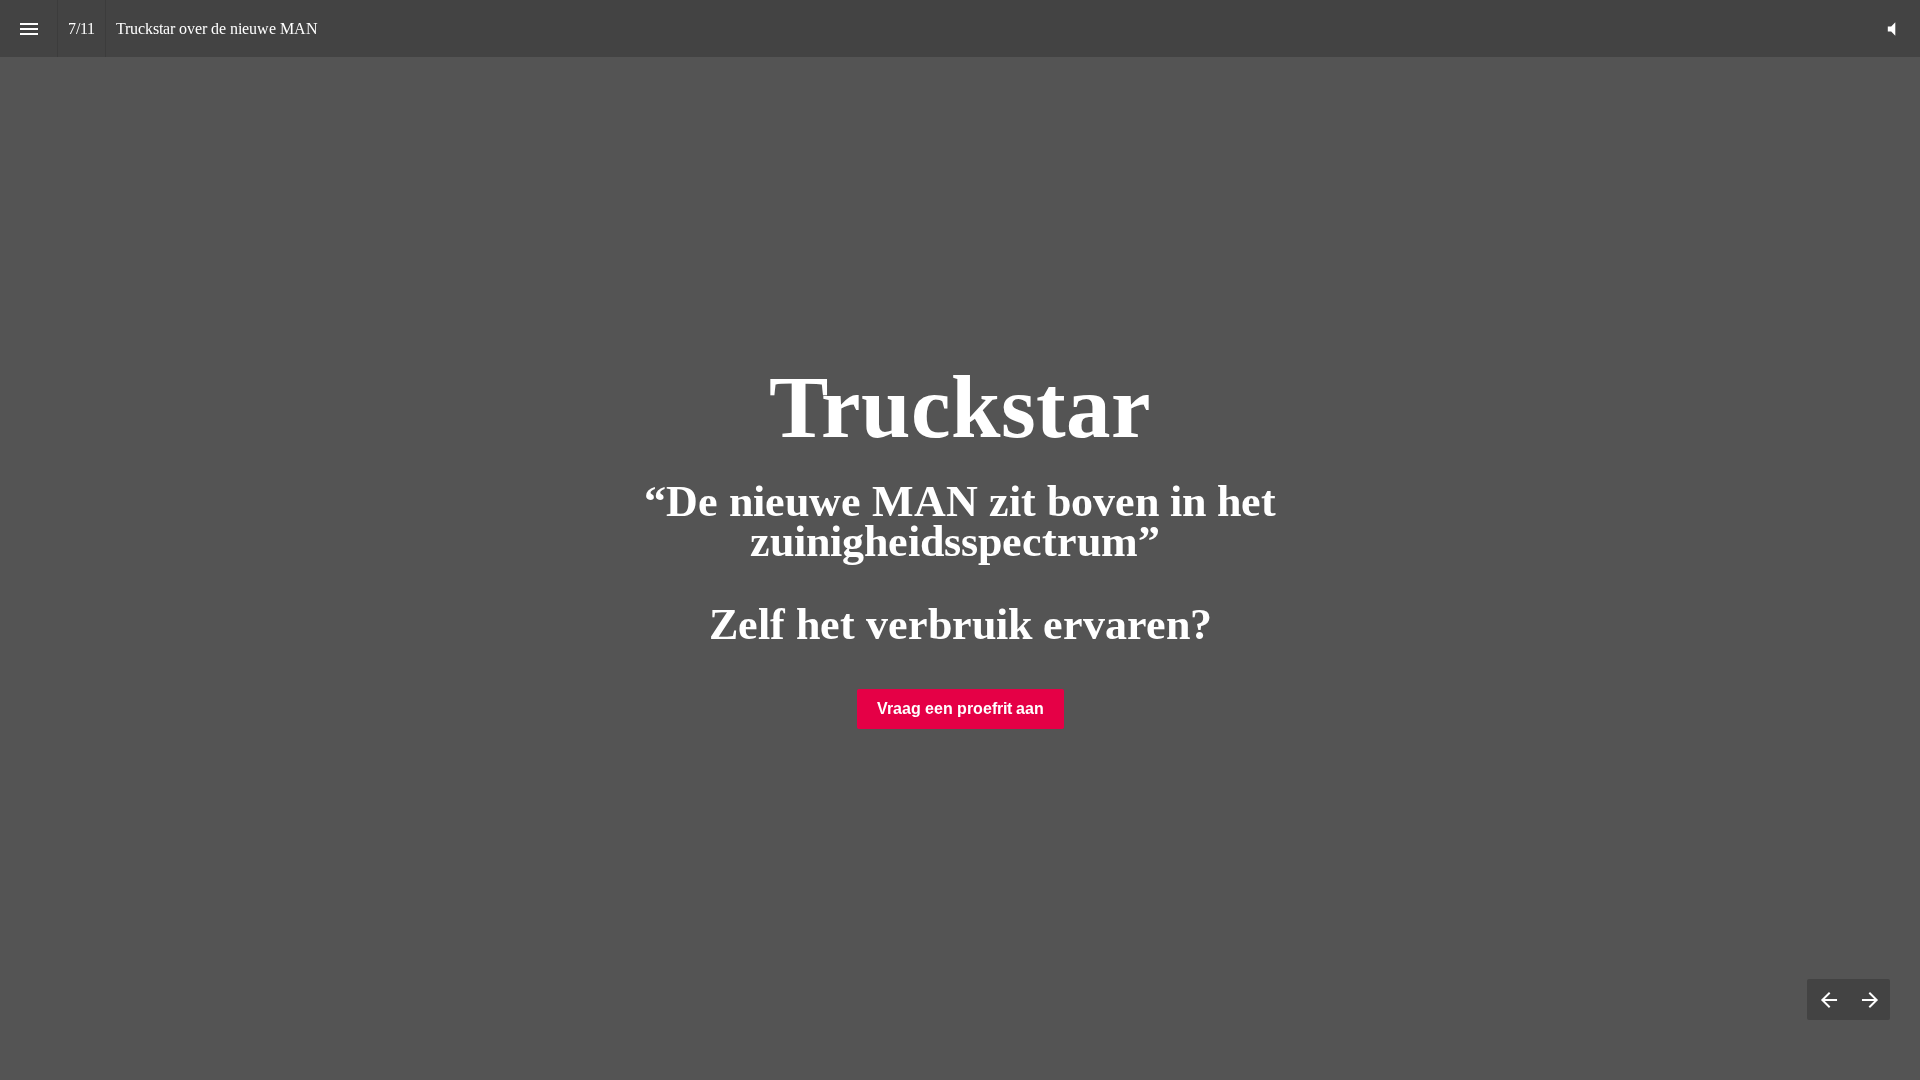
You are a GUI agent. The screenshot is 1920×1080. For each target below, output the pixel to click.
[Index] (28, 28)
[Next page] (1869, 999)
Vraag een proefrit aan (960, 708)
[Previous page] (1828, 999)
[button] (1891, 28)
